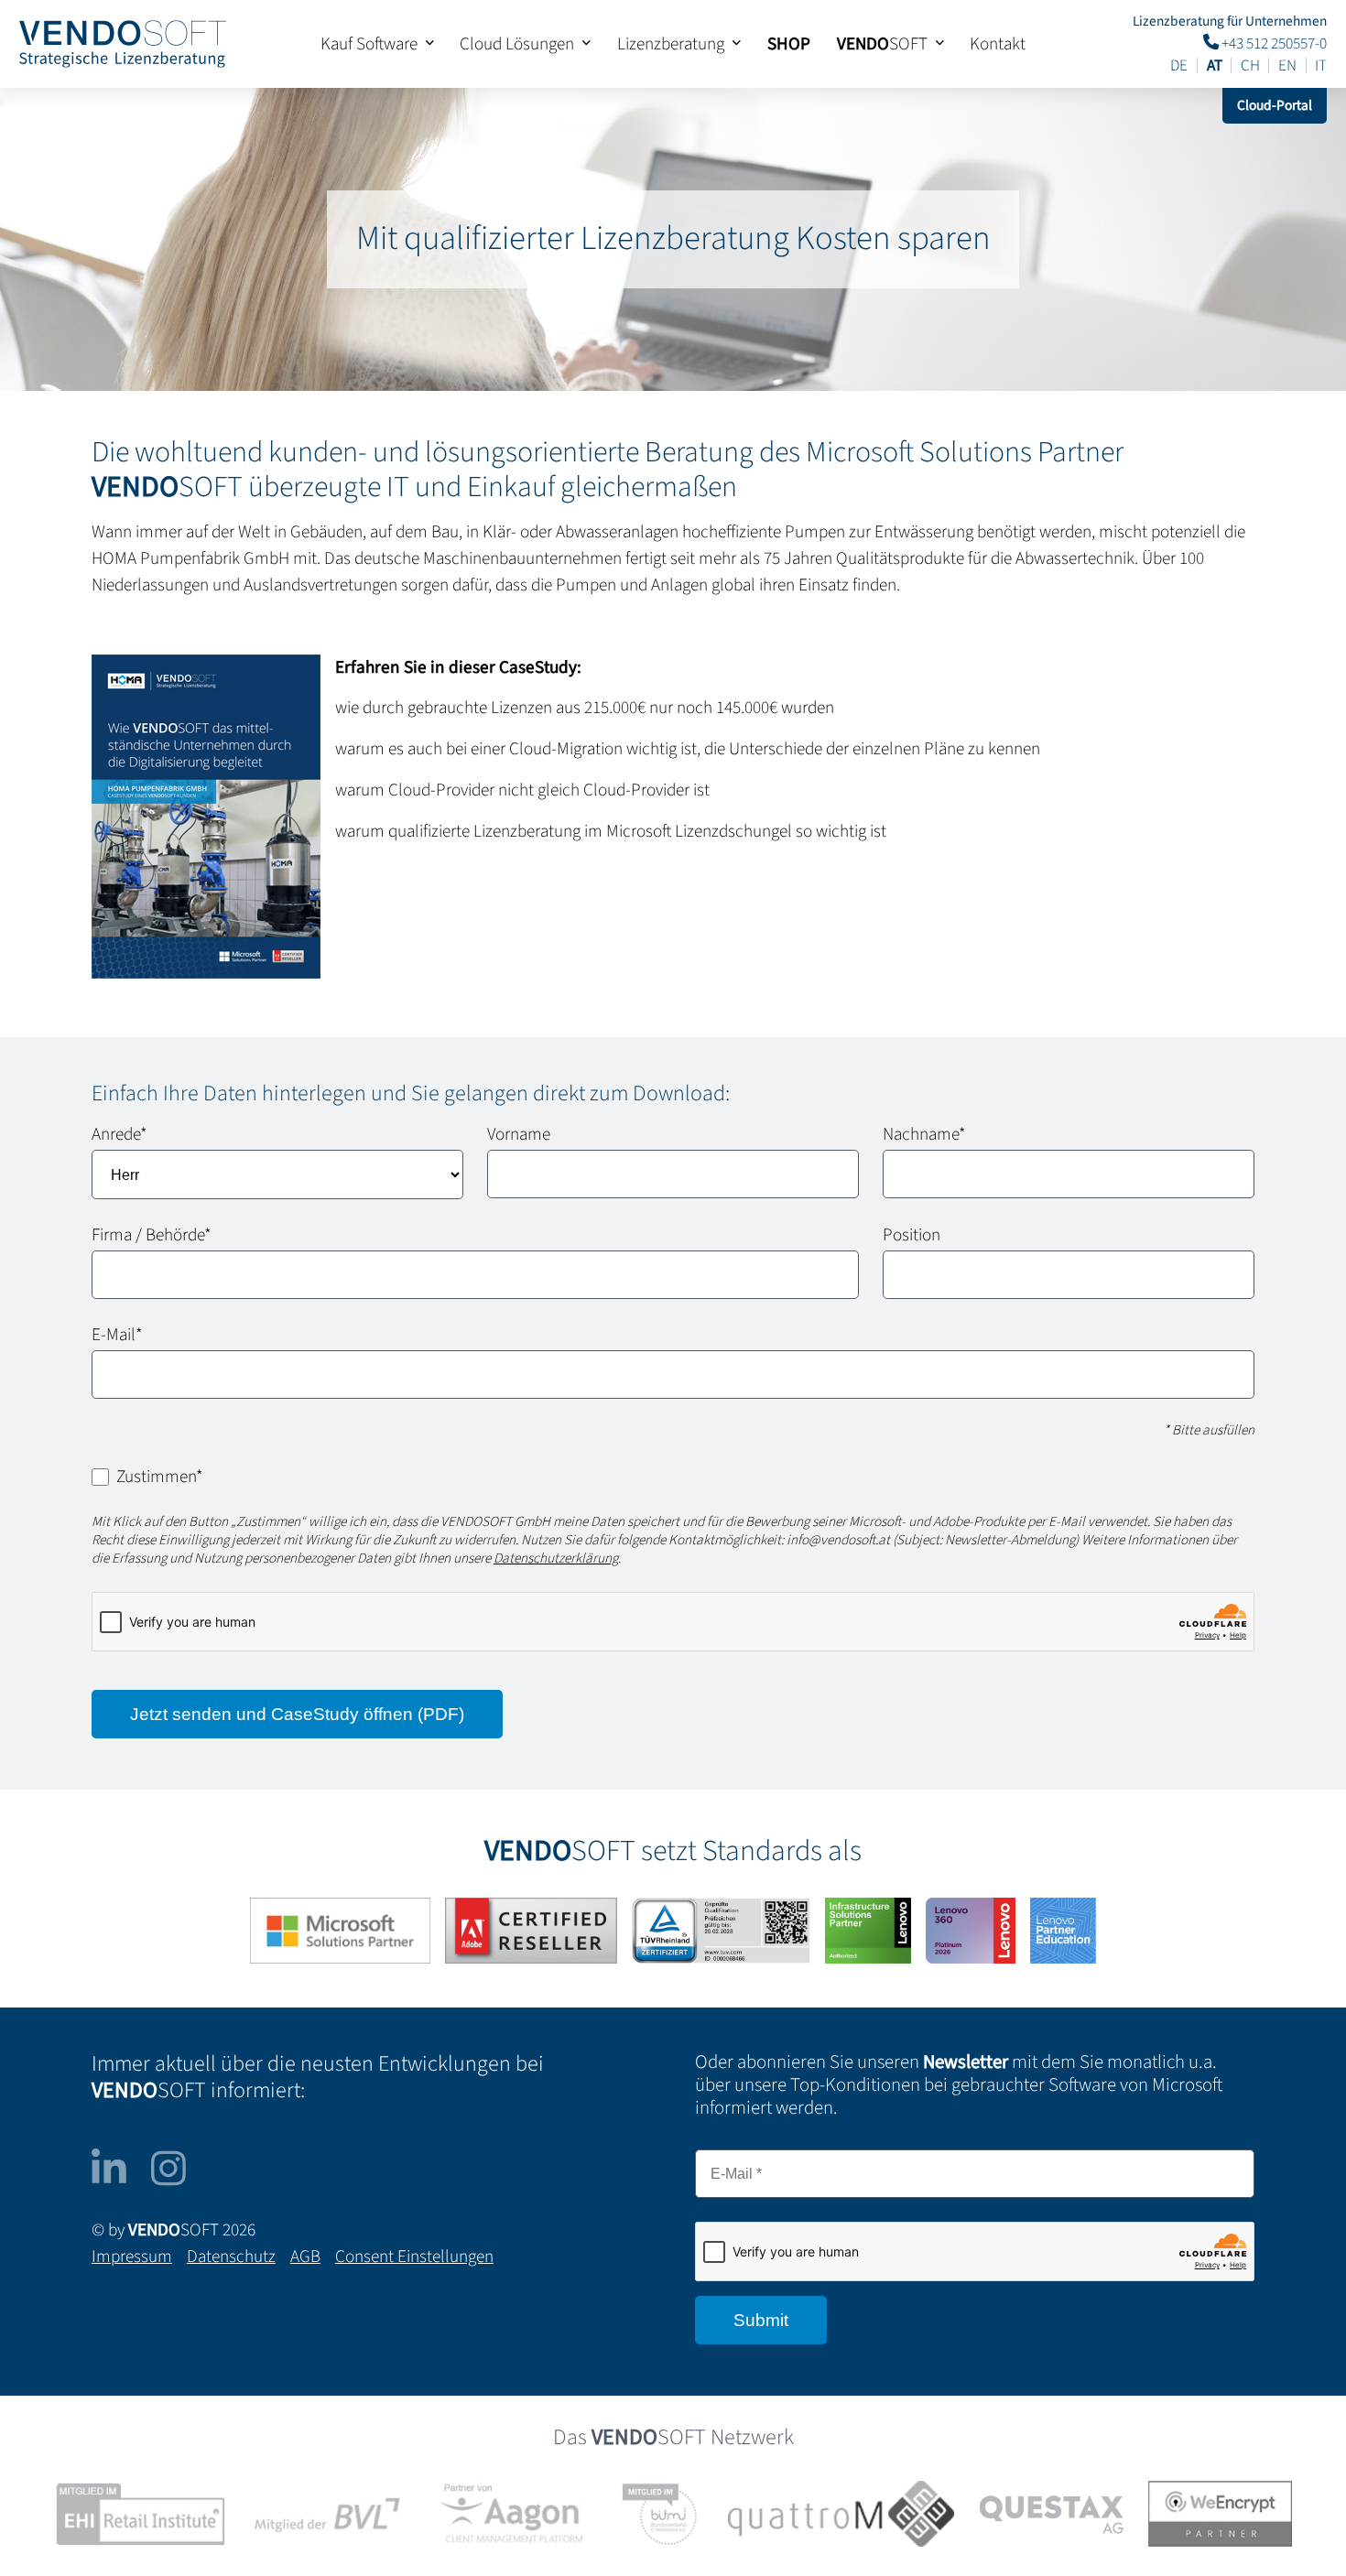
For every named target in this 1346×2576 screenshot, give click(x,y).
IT (1321, 65)
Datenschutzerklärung (556, 1559)
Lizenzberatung (671, 44)
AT (1215, 65)
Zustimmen (160, 1477)
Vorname (519, 1134)
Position (912, 1235)
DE (1179, 65)
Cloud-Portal (1275, 105)
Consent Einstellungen (414, 2257)
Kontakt (998, 44)
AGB (305, 2257)
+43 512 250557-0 (1273, 43)
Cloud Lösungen (517, 44)
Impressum (132, 2257)
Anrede (119, 1134)
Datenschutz (231, 2257)
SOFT (882, 44)
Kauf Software (369, 44)
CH (1250, 65)
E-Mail (117, 1335)
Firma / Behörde (152, 1235)
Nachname (924, 1134)
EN (1287, 65)
